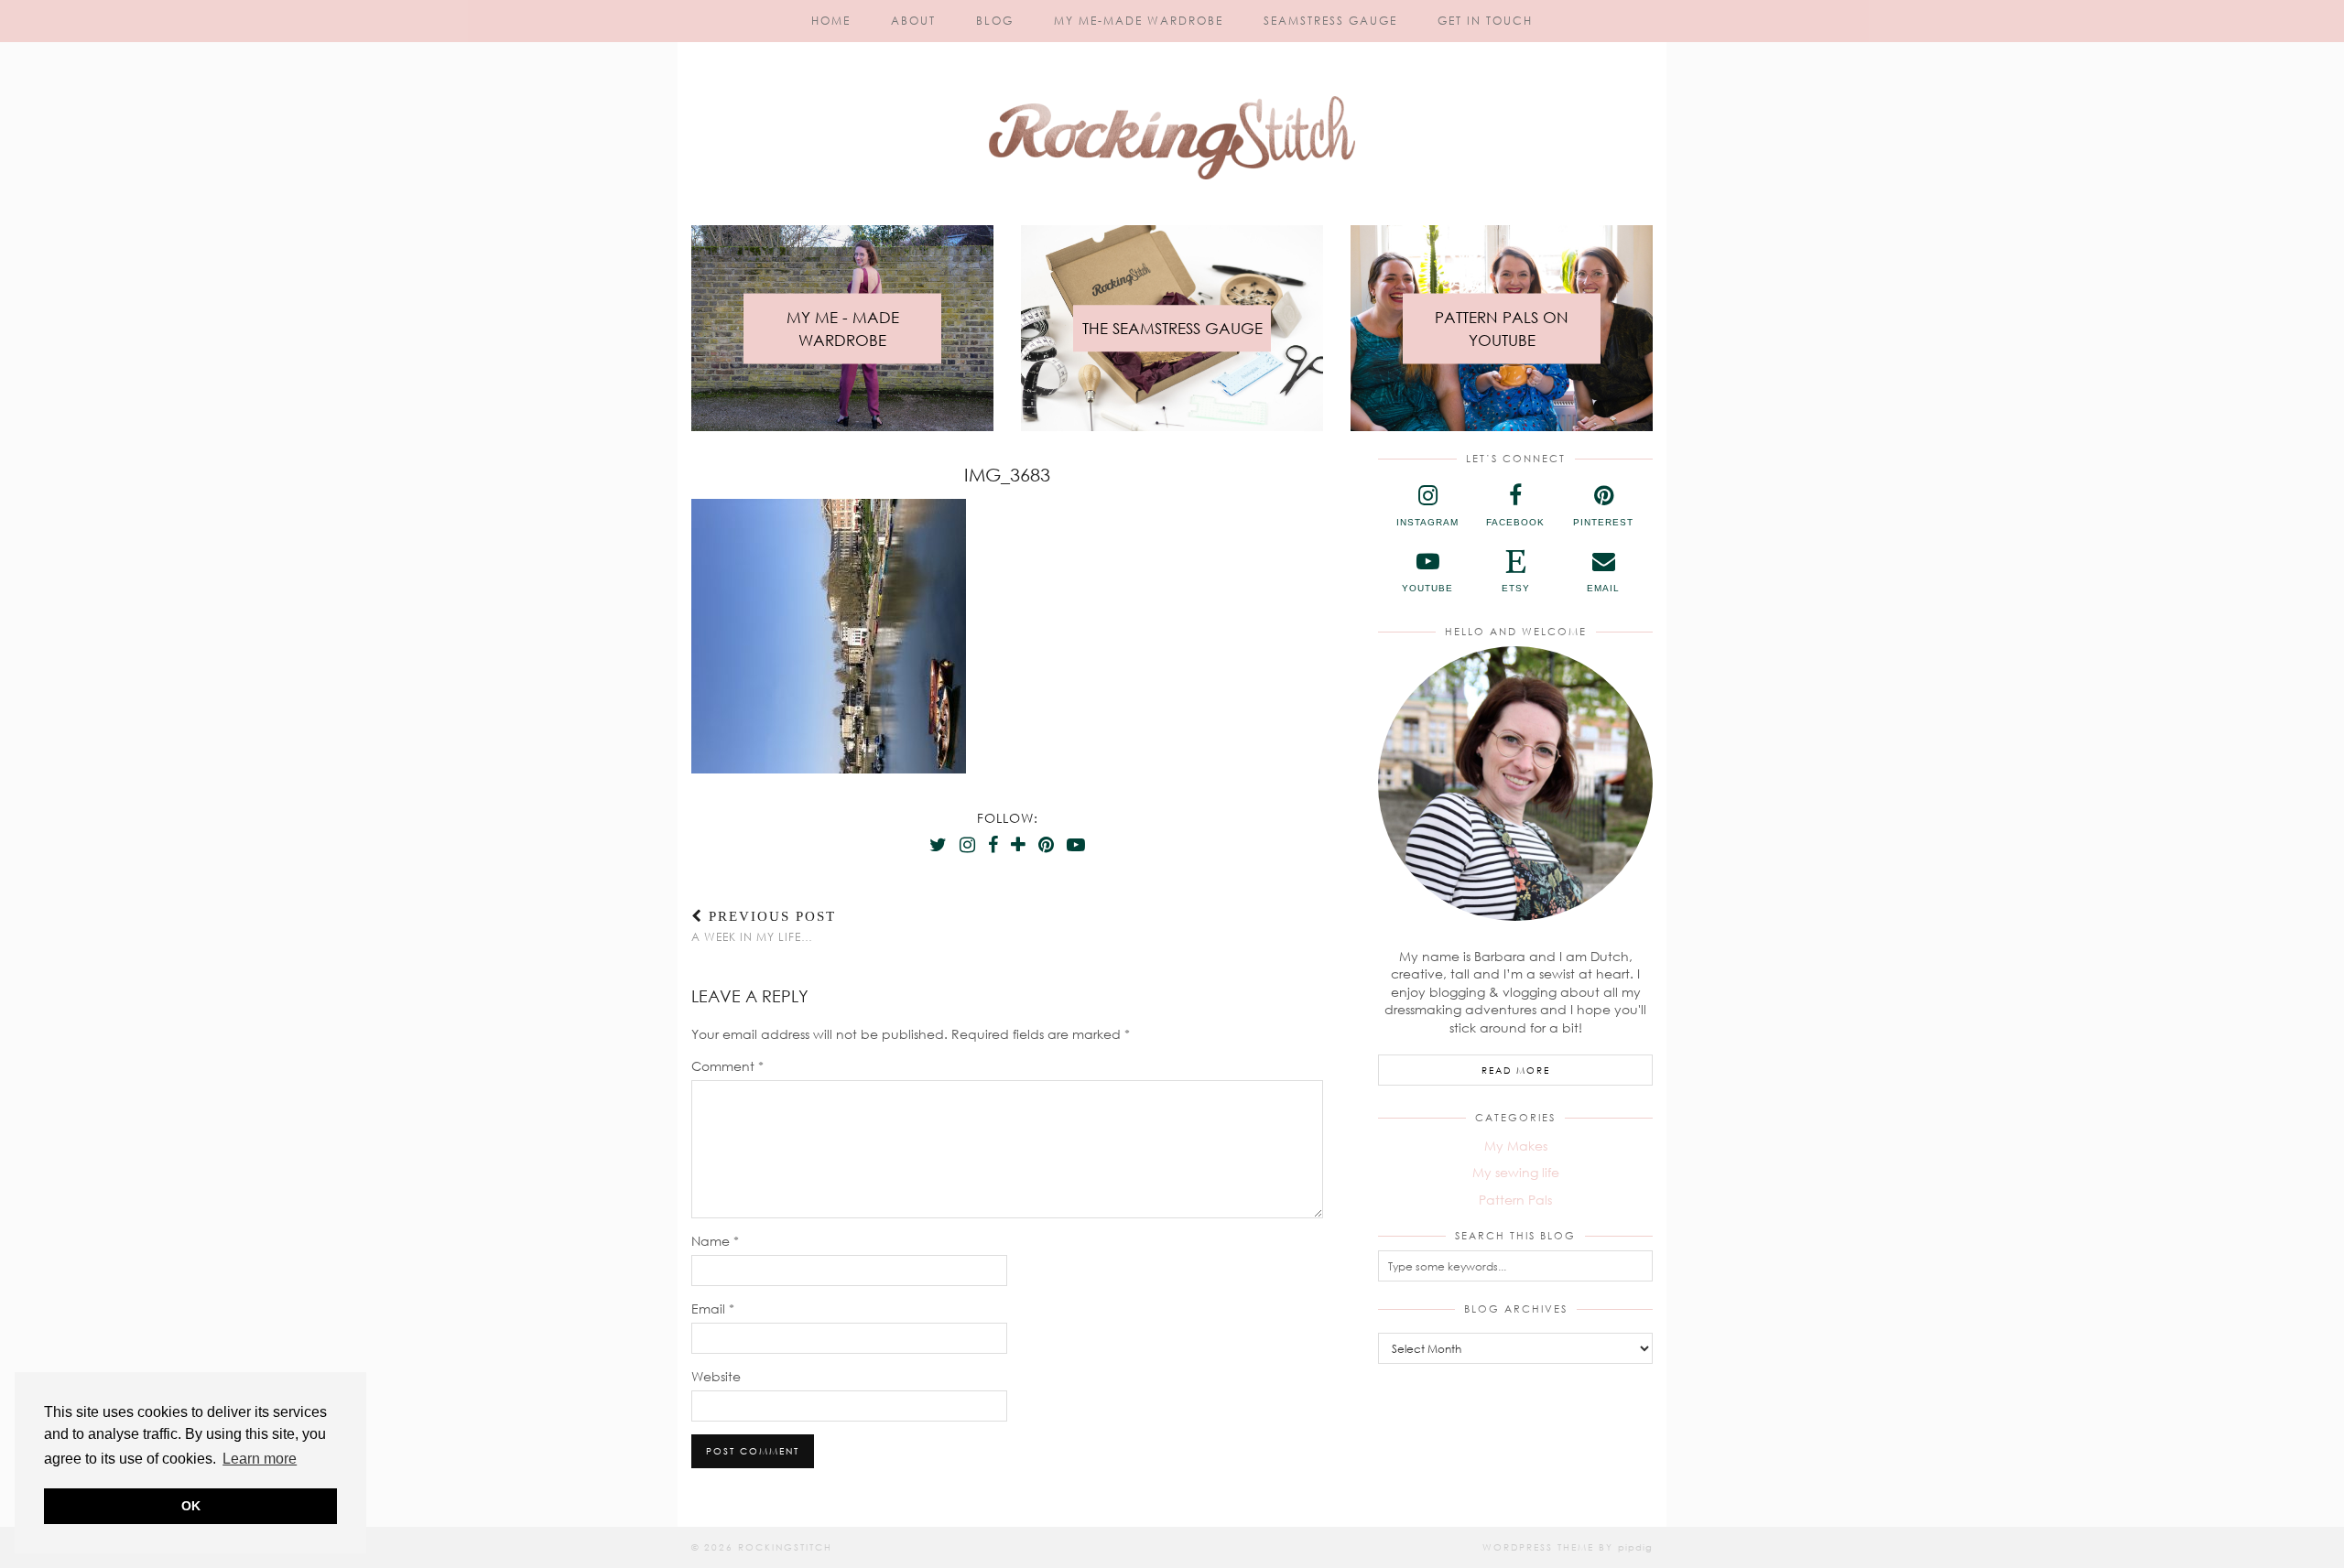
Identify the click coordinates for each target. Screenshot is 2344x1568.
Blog (995, 21)
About (913, 21)
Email (713, 1308)
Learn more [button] (260, 1459)
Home (831, 21)
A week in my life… (764, 926)
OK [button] (191, 1506)
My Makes (1516, 1146)
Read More (1516, 1070)
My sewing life (1516, 1172)
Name (715, 1241)
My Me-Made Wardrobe (1139, 21)
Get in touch (1485, 21)
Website (716, 1376)
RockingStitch (785, 1547)
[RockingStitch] (1172, 99)
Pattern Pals (1515, 1200)
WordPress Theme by (1568, 1547)
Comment (727, 1066)
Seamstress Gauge (1330, 21)
